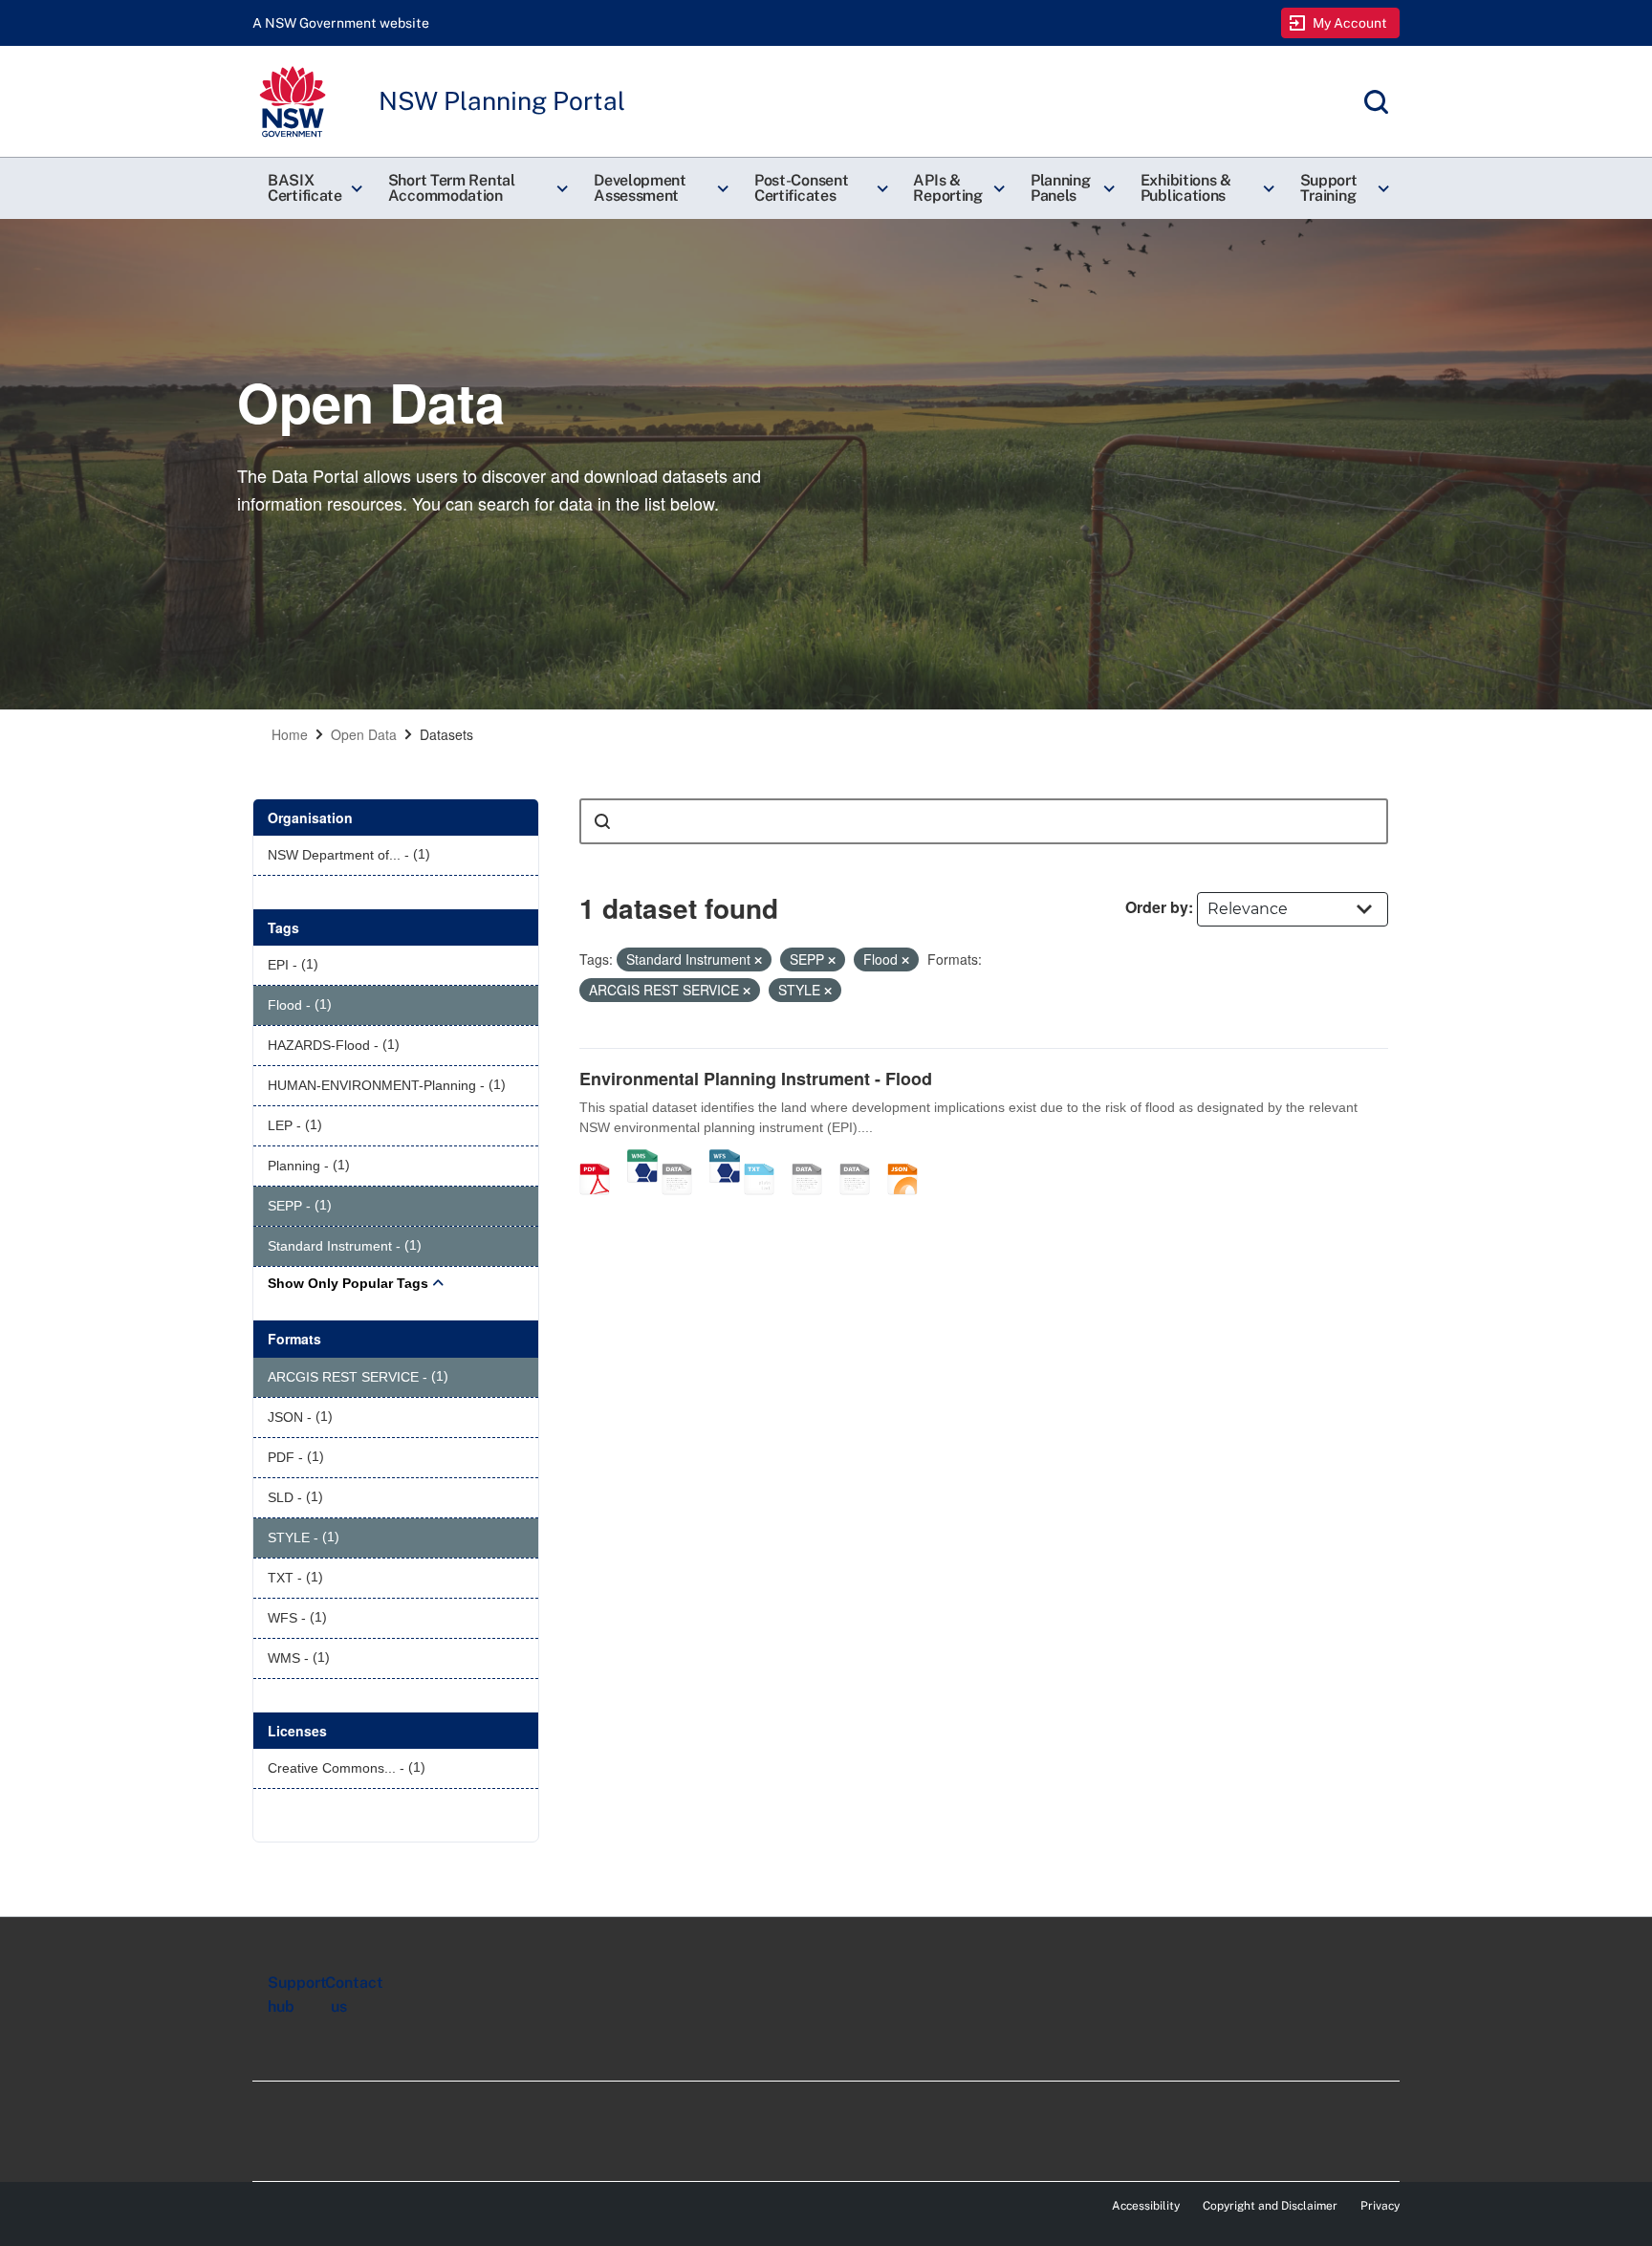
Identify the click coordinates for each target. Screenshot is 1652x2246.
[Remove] (758, 960)
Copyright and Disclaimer (1270, 2206)
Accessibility (1146, 2206)
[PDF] (601, 1159)
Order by (1157, 907)
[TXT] (766, 1159)
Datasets (446, 734)
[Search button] (602, 821)
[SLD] (861, 1159)
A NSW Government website (341, 23)
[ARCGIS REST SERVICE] (684, 1159)
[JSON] (909, 1159)
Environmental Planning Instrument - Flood (756, 1079)
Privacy (1380, 2206)
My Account (1350, 23)
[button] (313, 188)
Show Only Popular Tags (348, 1283)
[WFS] (725, 1159)
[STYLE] (814, 1159)
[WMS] (642, 1159)
